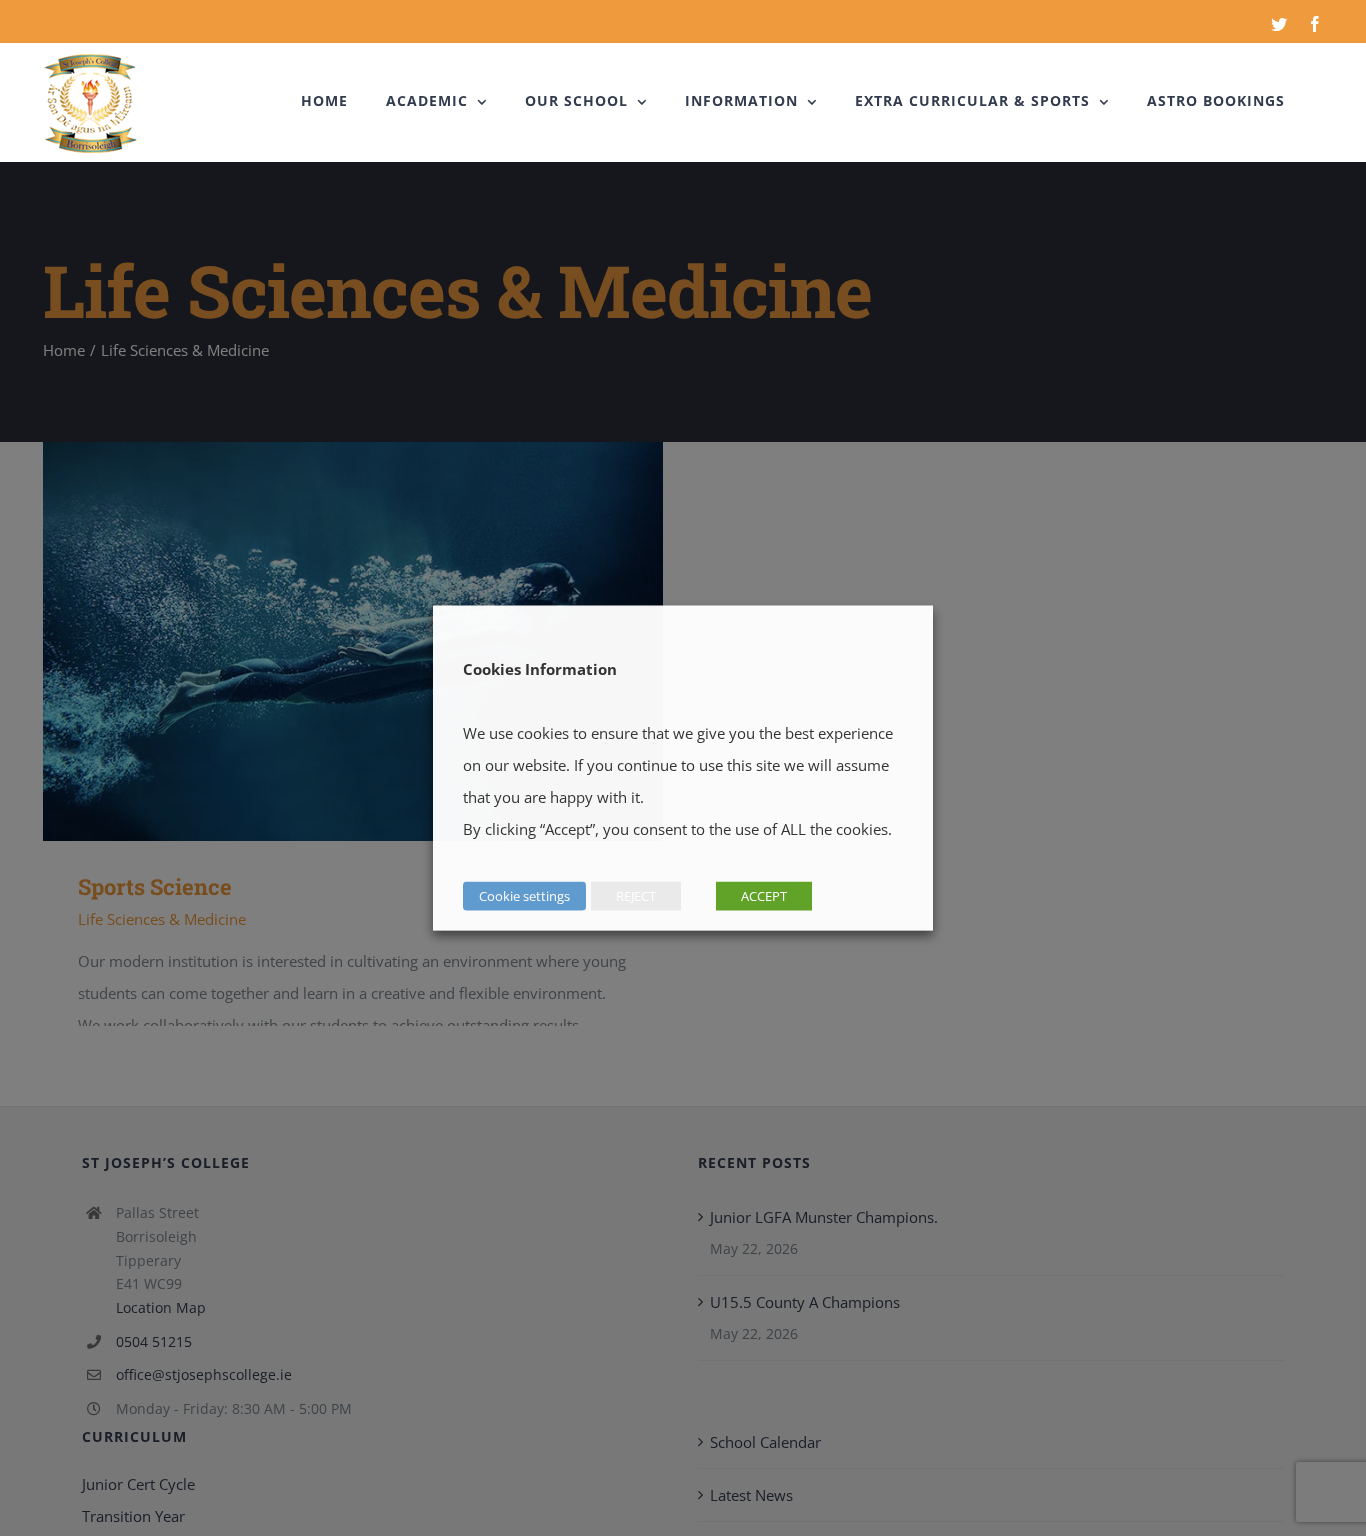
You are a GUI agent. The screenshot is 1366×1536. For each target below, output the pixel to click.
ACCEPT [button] (764, 896)
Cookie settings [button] (524, 896)
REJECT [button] (636, 896)
